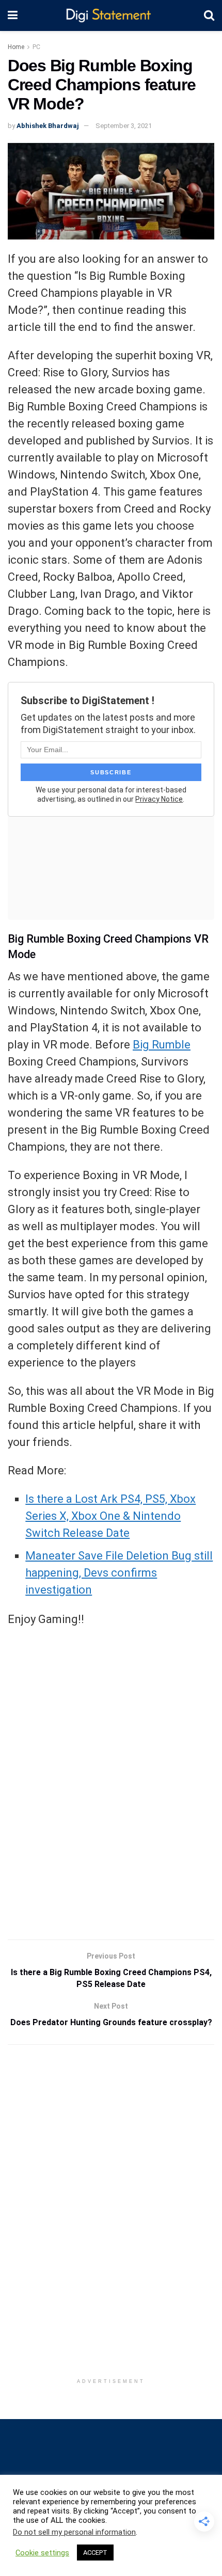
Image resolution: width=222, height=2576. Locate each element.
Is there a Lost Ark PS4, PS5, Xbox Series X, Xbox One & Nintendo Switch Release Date (110, 1516)
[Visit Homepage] (111, 16)
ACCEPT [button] (95, 2553)
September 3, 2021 (124, 126)
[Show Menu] (13, 15)
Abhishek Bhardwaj (48, 126)
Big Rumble (162, 1045)
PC (36, 47)
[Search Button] (209, 15)
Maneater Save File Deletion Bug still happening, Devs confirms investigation (119, 1573)
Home (16, 47)
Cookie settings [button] (42, 2553)
